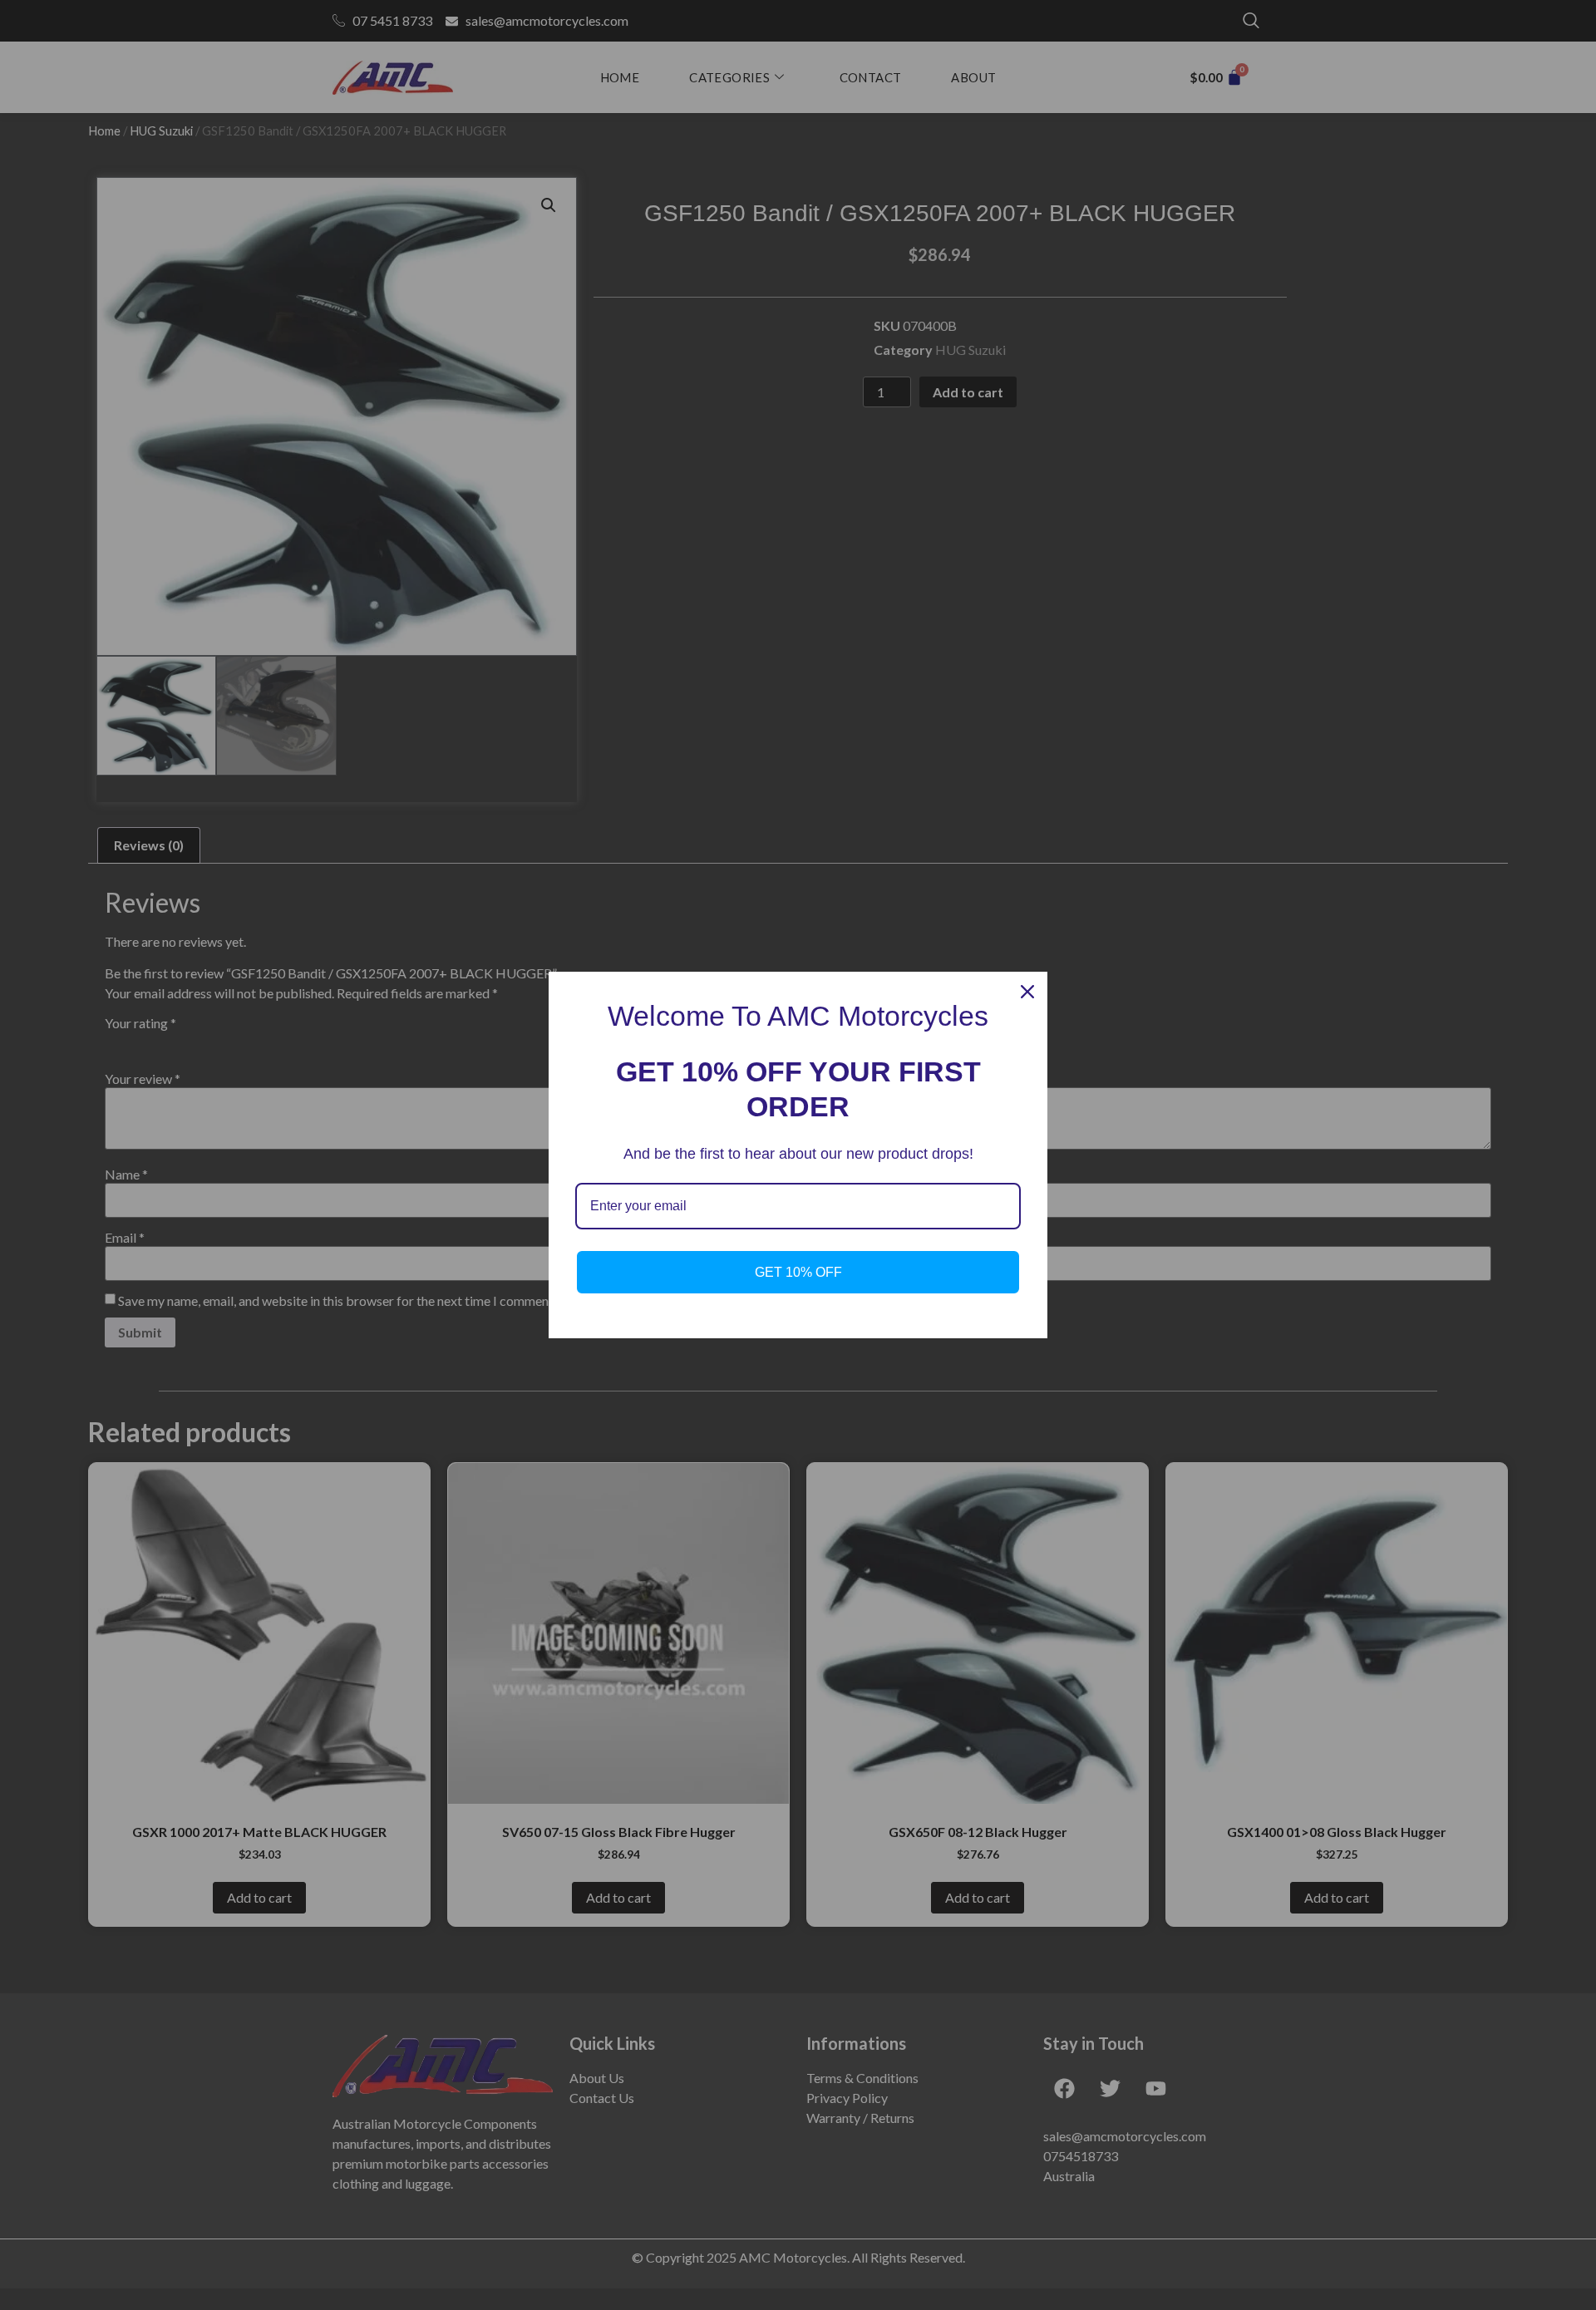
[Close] (1027, 992)
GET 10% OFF (798, 1272)
